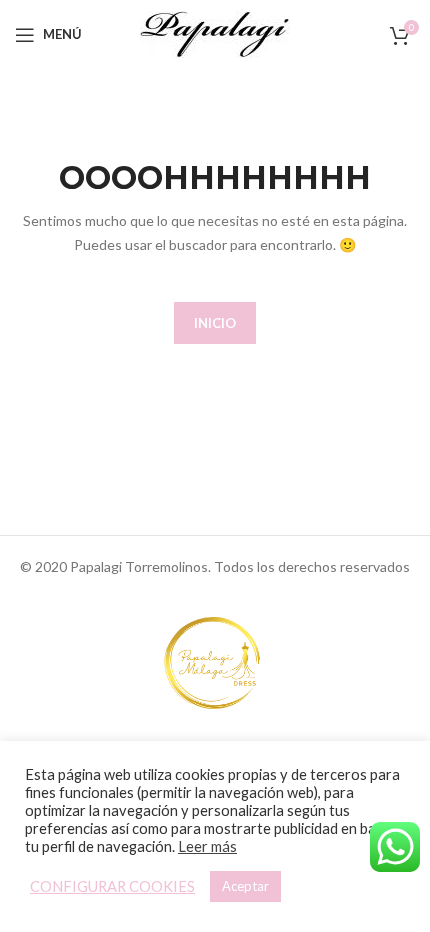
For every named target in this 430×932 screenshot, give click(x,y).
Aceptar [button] (245, 886)
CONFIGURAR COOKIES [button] (112, 886)
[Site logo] (215, 32)
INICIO (215, 323)
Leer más (207, 846)
